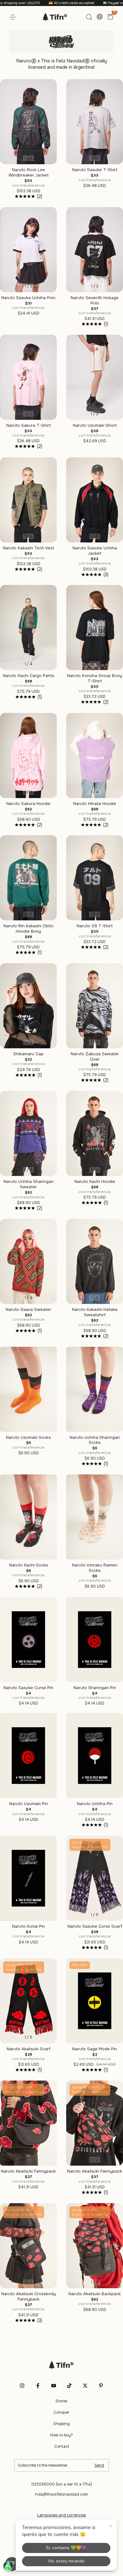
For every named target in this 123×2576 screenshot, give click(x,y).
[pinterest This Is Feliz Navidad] (101, 2386)
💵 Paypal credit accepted (76, 3)
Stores (61, 2401)
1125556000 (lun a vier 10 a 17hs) (62, 2484)
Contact (62, 2446)
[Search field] (89, 17)
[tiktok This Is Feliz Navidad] (69, 2386)
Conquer (61, 2412)
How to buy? (61, 2435)
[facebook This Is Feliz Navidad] (38, 2386)
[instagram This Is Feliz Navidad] (22, 2386)
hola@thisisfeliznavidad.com (61, 2494)
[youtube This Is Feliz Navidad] (54, 2386)
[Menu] (14, 17)
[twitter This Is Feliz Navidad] (85, 2386)
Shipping (61, 2424)
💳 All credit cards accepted (24, 3)
